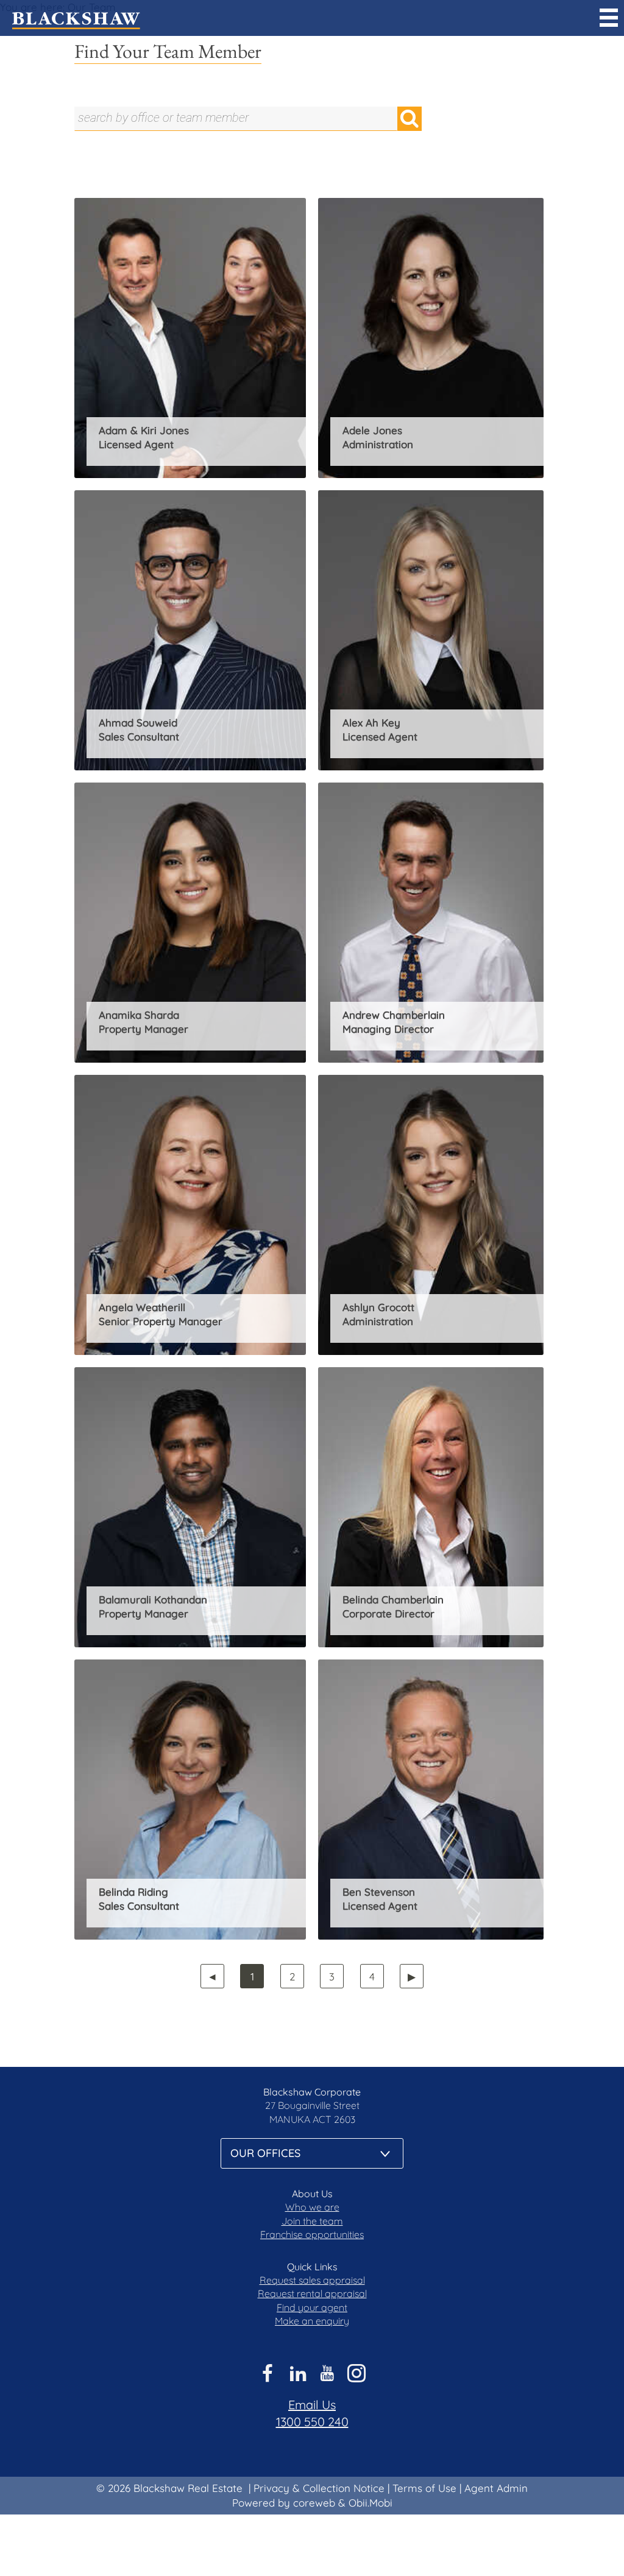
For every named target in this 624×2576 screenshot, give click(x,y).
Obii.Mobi (370, 2503)
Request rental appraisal (312, 2293)
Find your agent (312, 2307)
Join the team (312, 2221)
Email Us (312, 2405)
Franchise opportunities (312, 2234)
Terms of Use (424, 2488)
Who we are (312, 2207)
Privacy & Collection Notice (319, 2488)
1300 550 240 (312, 2422)
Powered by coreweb (284, 2503)
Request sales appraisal (312, 2280)
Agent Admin (496, 2488)
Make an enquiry (312, 2321)
